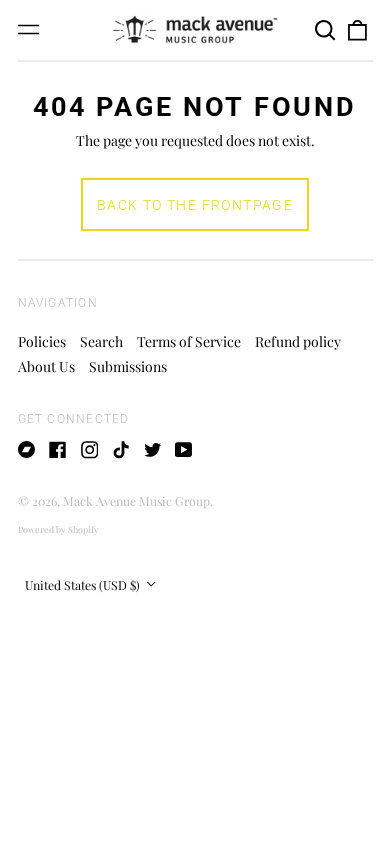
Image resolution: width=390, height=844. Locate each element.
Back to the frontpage (195, 205)
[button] (326, 30)
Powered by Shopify (58, 529)
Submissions (128, 366)
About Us (46, 366)
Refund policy (298, 341)
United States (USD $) (84, 585)
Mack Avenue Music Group (136, 501)
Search (101, 341)
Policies (42, 341)
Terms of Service (189, 341)
